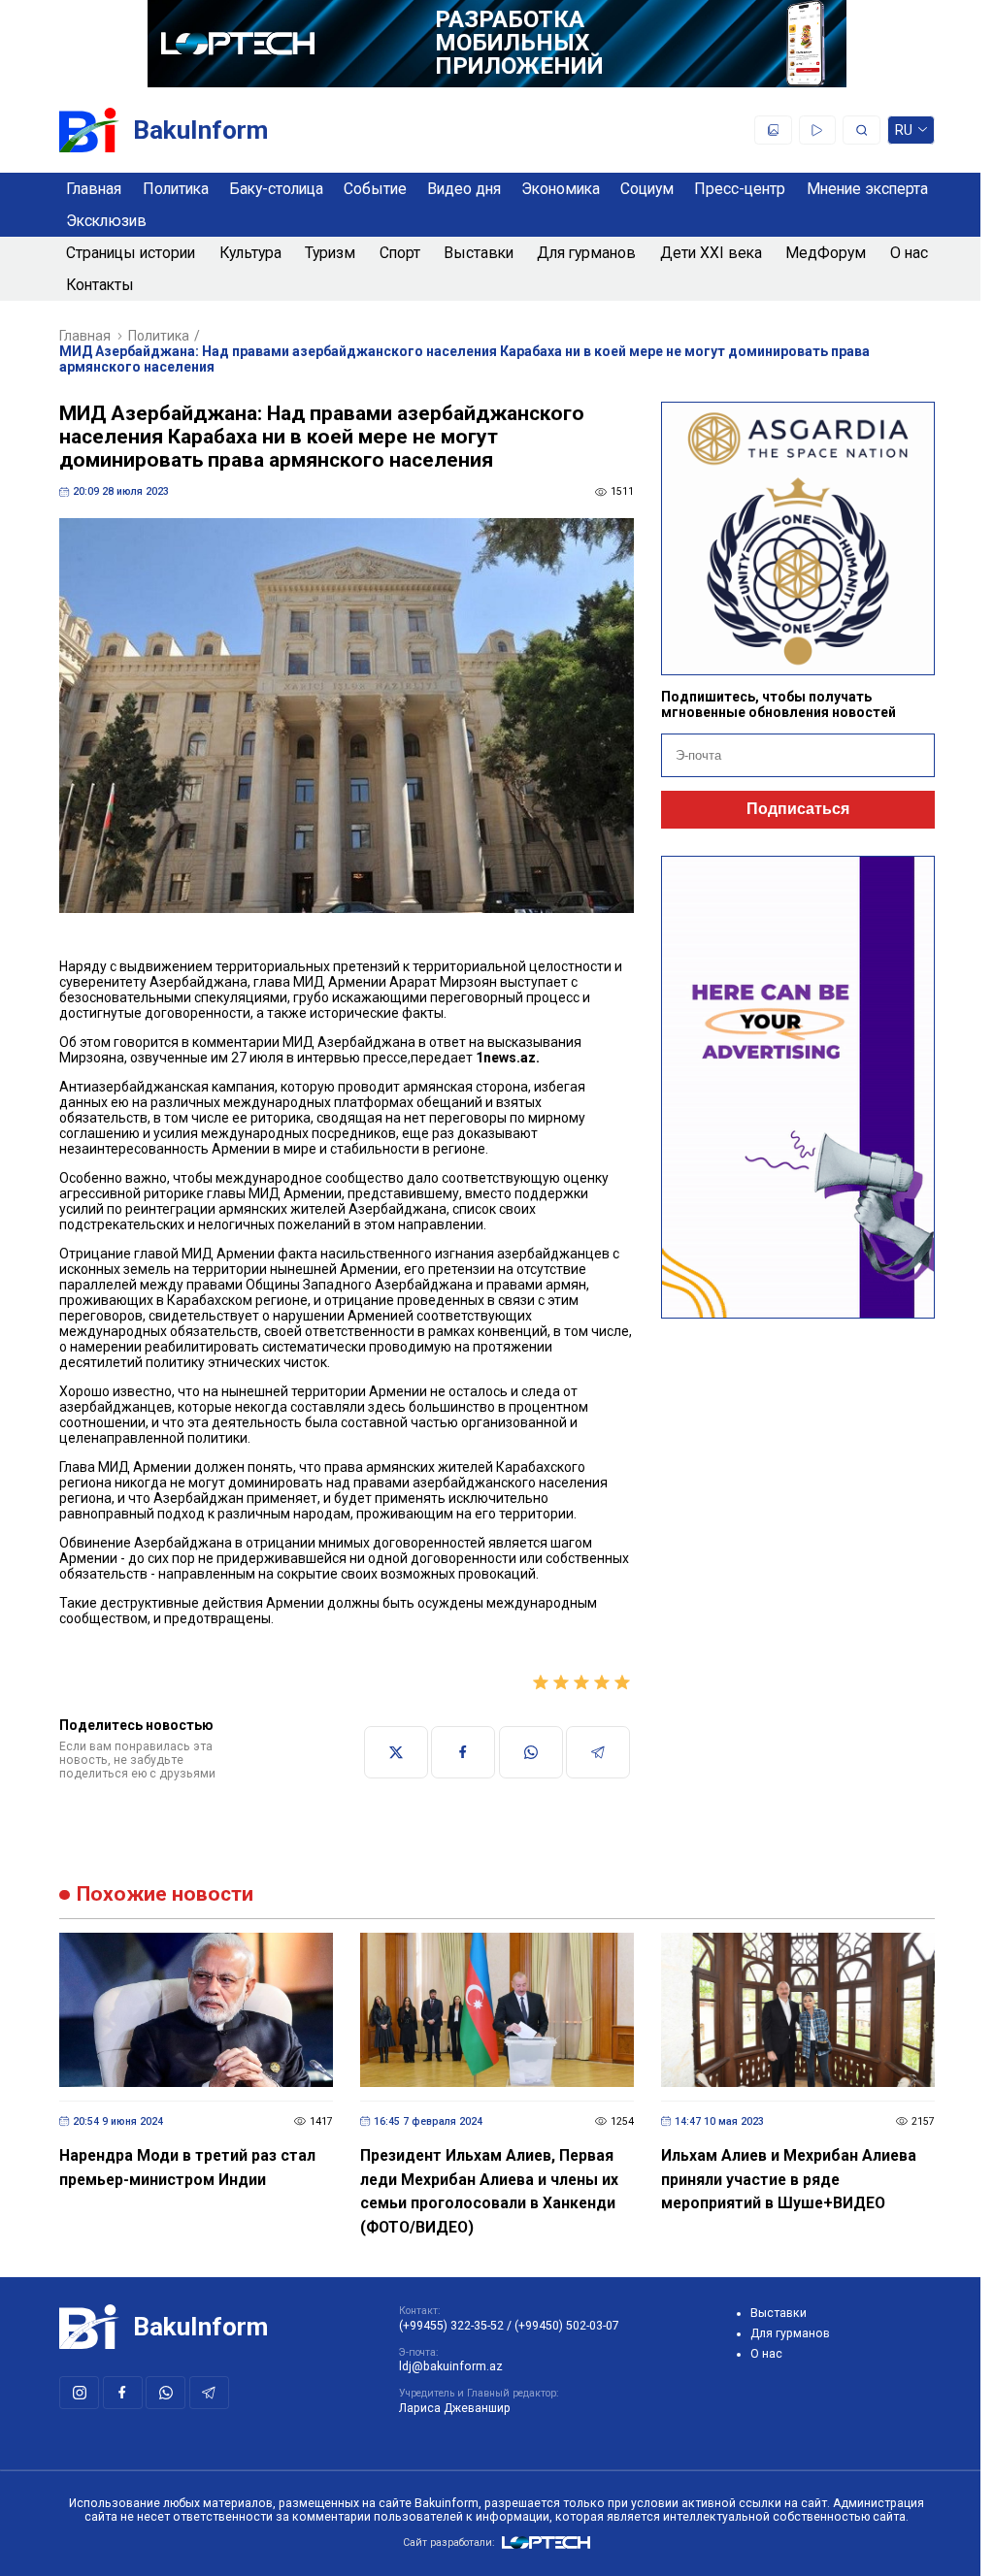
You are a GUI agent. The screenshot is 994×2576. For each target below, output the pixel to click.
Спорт (400, 253)
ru (904, 133)
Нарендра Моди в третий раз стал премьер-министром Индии (187, 2168)
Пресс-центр (740, 189)
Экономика (561, 189)
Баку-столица (276, 189)
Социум (647, 189)
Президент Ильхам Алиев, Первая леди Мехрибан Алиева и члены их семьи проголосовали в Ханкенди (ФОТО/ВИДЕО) (489, 2191)
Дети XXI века (711, 253)
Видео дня (464, 189)
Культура (250, 253)
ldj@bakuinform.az (451, 2366)
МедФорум (826, 253)
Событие (375, 189)
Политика (176, 189)
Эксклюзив (106, 221)
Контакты (100, 285)
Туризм (330, 253)
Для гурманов (586, 253)
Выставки (479, 253)
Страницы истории (131, 253)
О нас (909, 253)
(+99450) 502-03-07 (567, 2326)
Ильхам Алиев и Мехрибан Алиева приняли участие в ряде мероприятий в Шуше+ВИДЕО (789, 2179)
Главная (94, 189)
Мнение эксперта (867, 189)
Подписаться (798, 809)
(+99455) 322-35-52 (451, 2326)
